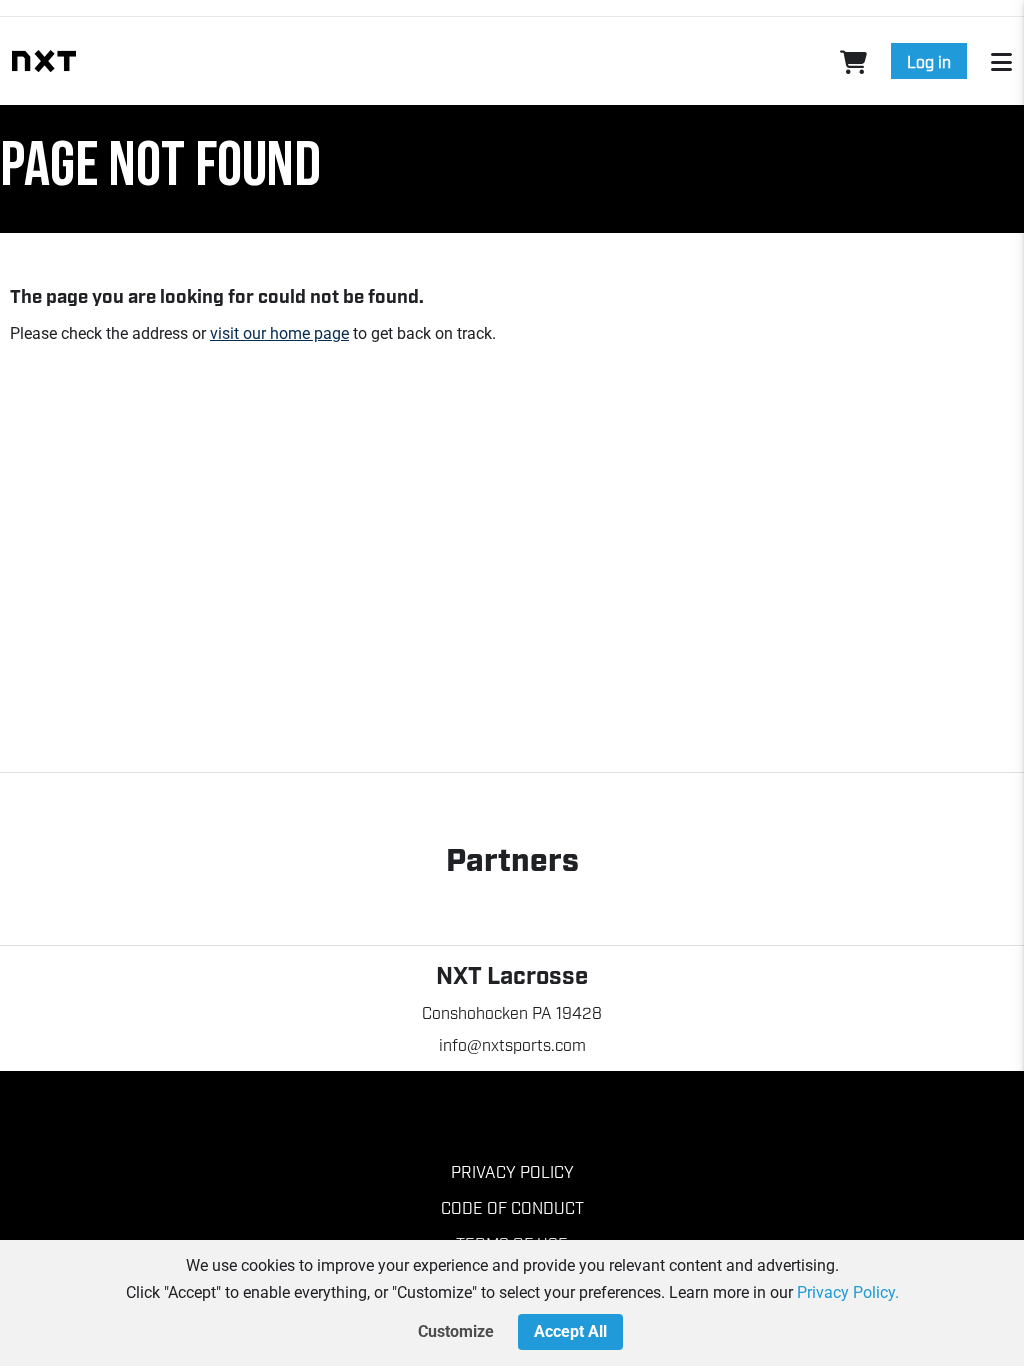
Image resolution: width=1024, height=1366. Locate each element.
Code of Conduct (512, 1207)
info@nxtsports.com (512, 1044)
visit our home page (279, 333)
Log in (929, 61)
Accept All (570, 1331)
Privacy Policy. (848, 1292)
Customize (456, 1331)
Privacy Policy (512, 1171)
